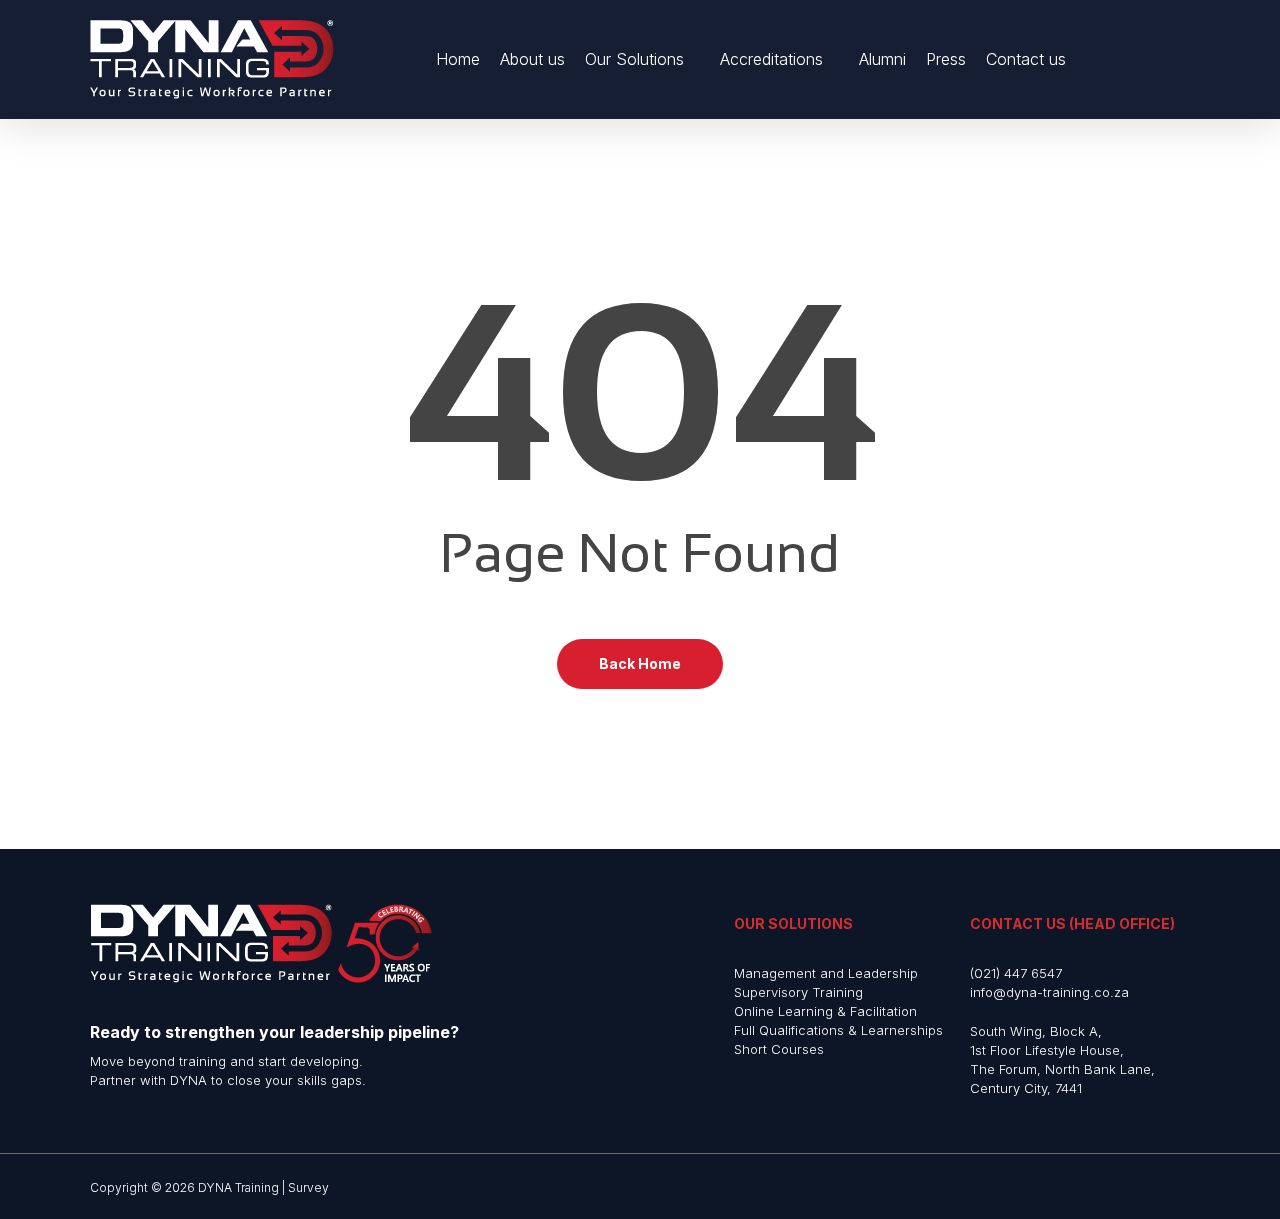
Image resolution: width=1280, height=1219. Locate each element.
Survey (308, 1187)
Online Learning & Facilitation (825, 1011)
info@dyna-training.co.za (1049, 992)
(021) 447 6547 (1016, 973)
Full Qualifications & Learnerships (838, 1030)
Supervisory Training (798, 992)
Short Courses (779, 1049)
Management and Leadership (826, 973)
